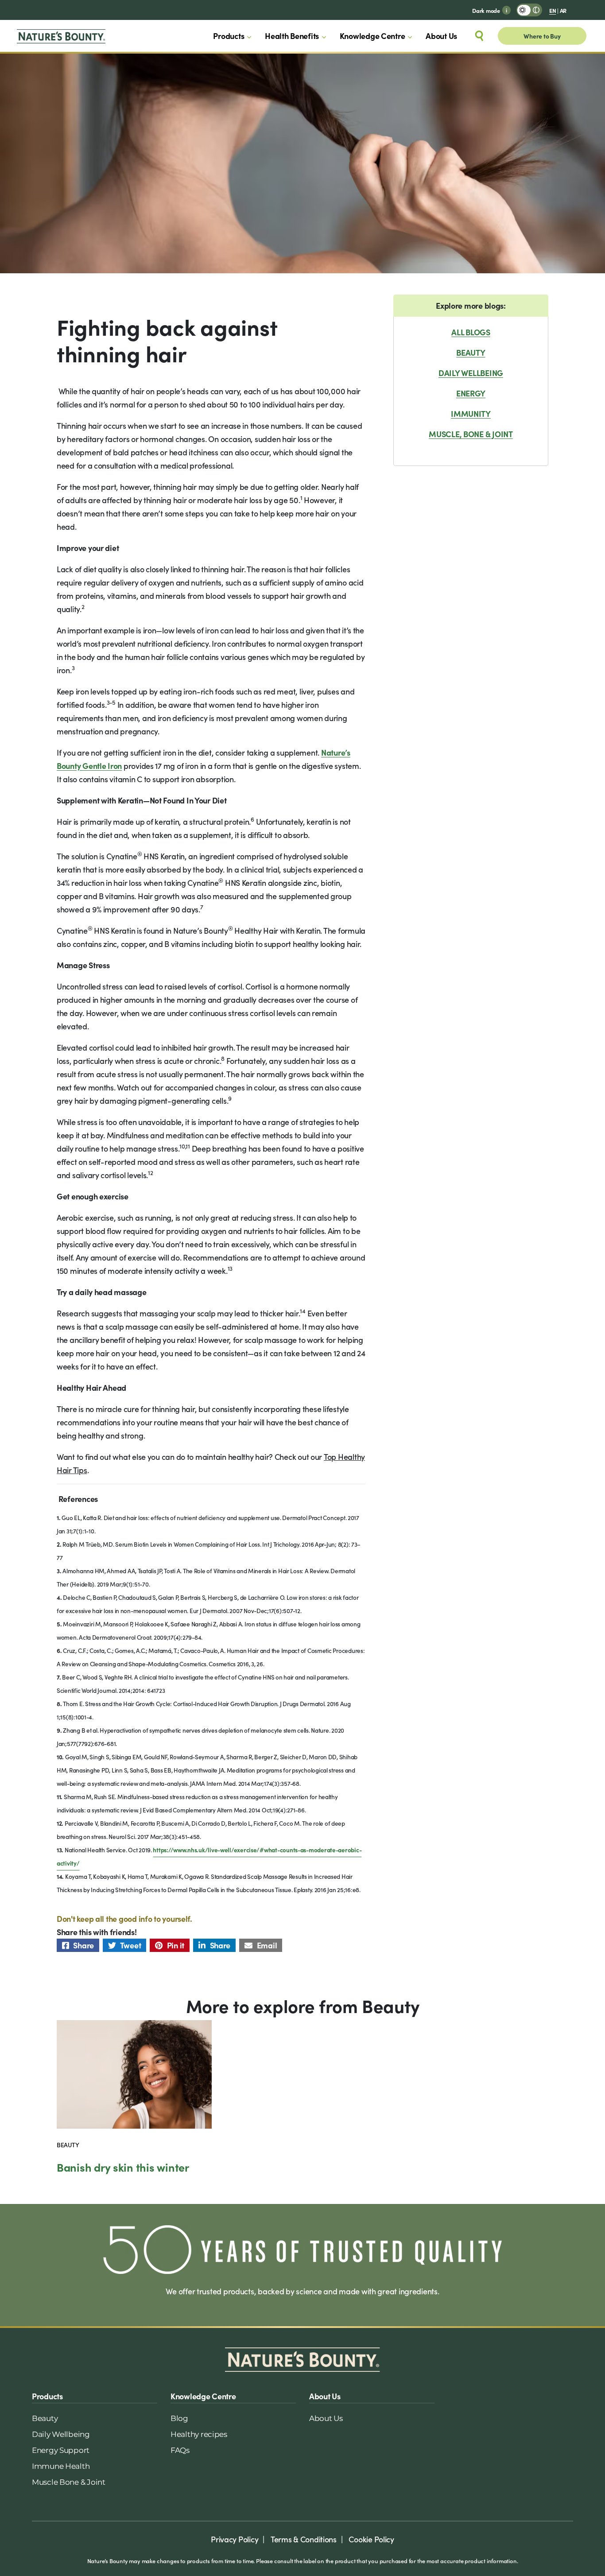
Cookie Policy (371, 2539)
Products (229, 36)
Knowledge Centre (372, 36)
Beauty (471, 352)
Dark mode (486, 10)
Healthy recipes (199, 2434)
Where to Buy (542, 36)
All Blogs (471, 332)
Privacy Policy (235, 2539)
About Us (441, 36)
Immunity (471, 413)
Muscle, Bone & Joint (471, 434)
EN (553, 10)
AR (563, 10)
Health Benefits (292, 36)
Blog (179, 2418)
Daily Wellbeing (471, 373)
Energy (471, 393)
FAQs (180, 2450)
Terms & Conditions (304, 2539)
